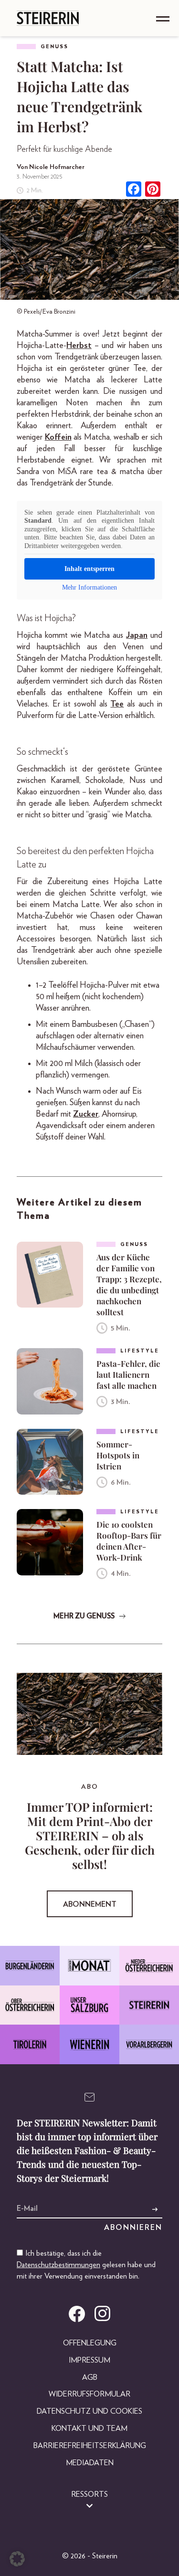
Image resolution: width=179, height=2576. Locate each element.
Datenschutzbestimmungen (58, 2265)
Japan (137, 635)
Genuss (54, 47)
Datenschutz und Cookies (89, 2411)
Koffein (58, 437)
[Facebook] (134, 190)
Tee (117, 704)
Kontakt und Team (89, 2428)
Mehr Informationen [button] (89, 587)
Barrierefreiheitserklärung (90, 2446)
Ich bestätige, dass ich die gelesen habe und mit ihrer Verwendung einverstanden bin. (86, 2265)
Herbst (79, 346)
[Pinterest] (153, 190)
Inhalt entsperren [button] (89, 569)
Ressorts (89, 2494)
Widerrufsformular (89, 2394)
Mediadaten (90, 2463)
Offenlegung (90, 2343)
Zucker (86, 1114)
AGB (90, 2377)
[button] (17, 2559)
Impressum (89, 2360)
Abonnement (90, 1904)
